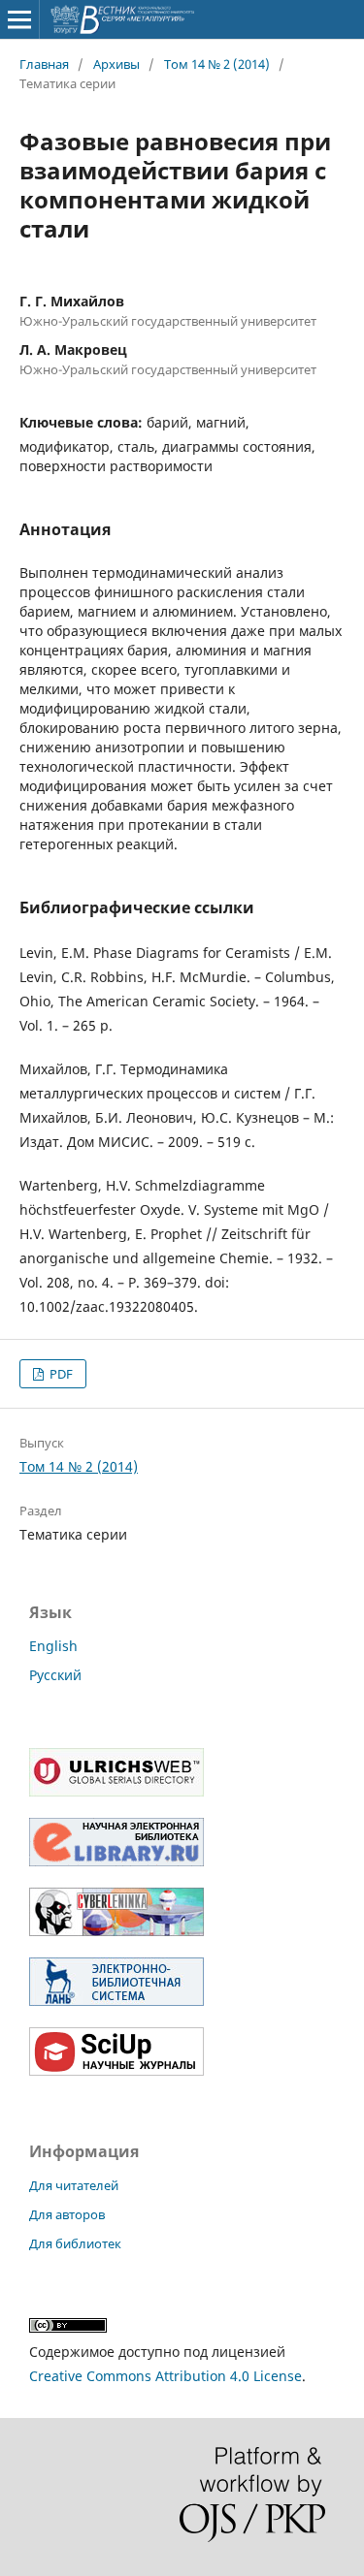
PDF (60, 1374)
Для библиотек (75, 2243)
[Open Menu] (19, 19)
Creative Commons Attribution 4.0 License (165, 2376)
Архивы (116, 64)
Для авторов (67, 2214)
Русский (55, 1675)
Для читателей (74, 2185)
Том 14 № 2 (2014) (217, 64)
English (53, 1646)
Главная (44, 64)
